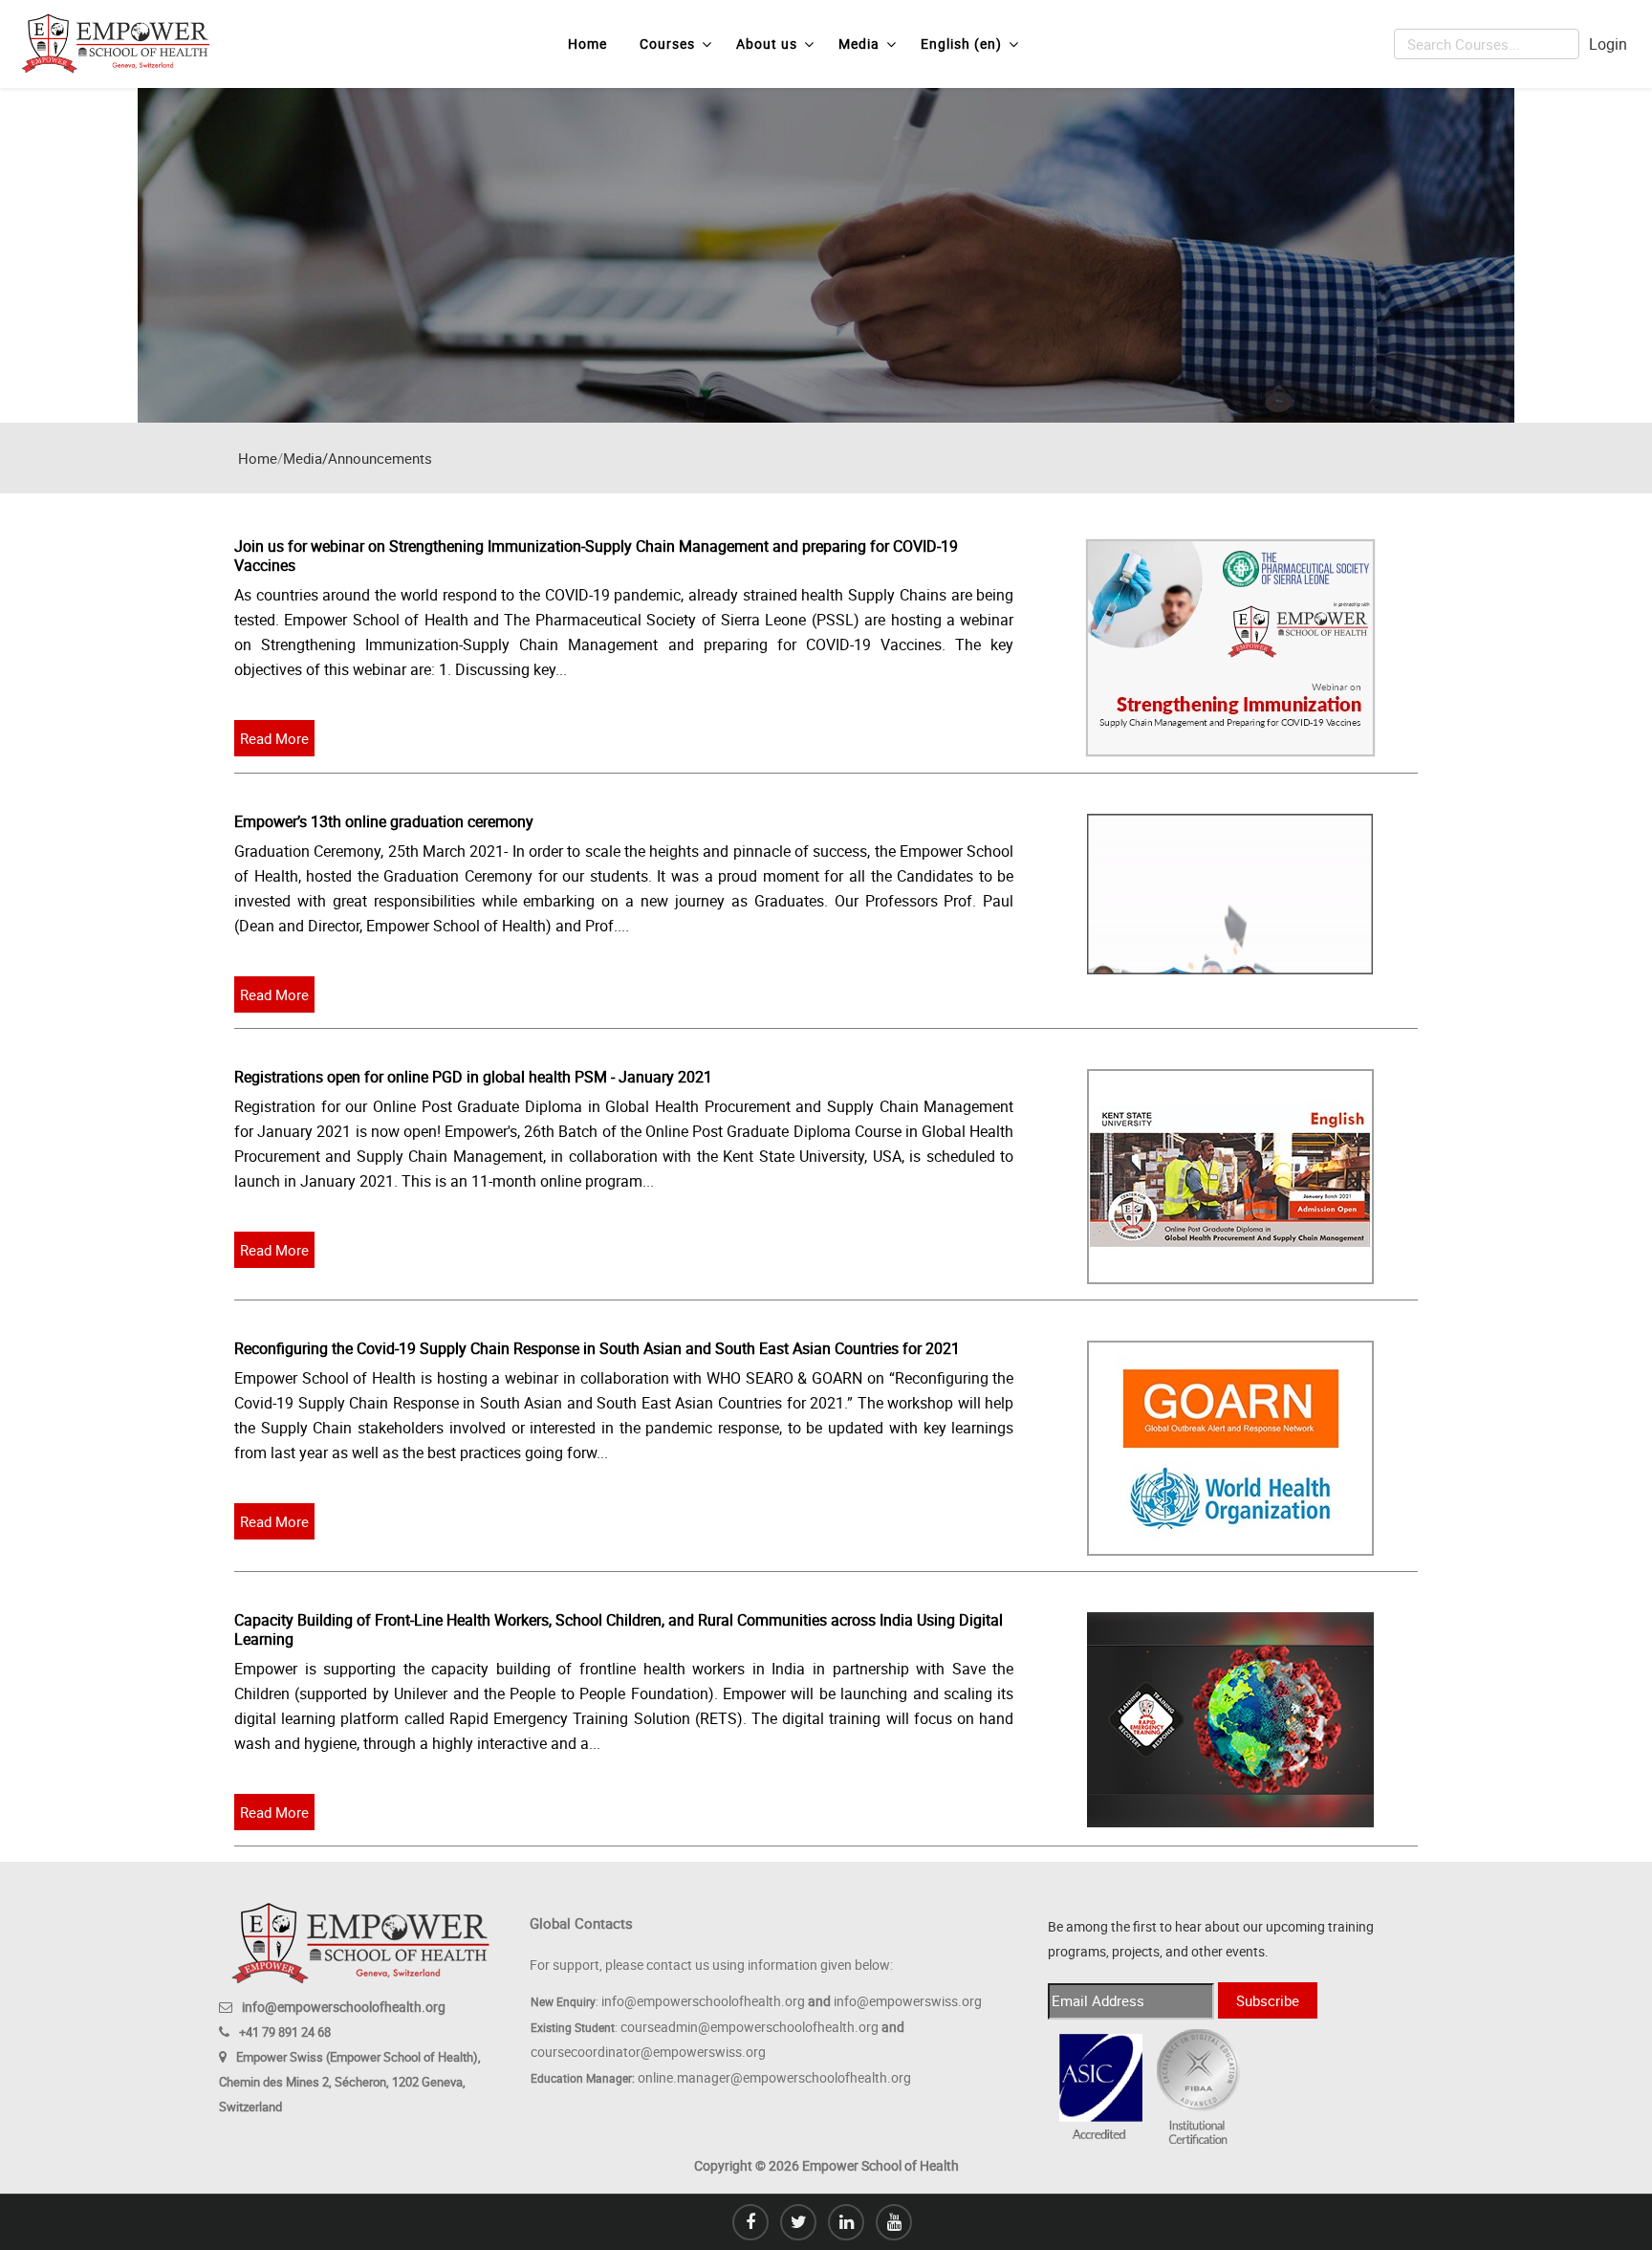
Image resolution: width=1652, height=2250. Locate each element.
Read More (274, 738)
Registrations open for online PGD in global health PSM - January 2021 (473, 1077)
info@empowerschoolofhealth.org (344, 2007)
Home (258, 458)
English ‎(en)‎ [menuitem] (961, 44)
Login (1608, 44)
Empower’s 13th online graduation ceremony (384, 821)
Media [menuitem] (859, 44)
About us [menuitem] (767, 44)
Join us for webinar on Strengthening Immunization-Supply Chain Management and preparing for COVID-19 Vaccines (596, 556)
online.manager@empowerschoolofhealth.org (774, 2077)
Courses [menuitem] (667, 44)
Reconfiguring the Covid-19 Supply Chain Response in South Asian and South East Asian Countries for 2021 (597, 1348)
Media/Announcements (358, 458)
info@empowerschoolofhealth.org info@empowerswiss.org (792, 2001)
